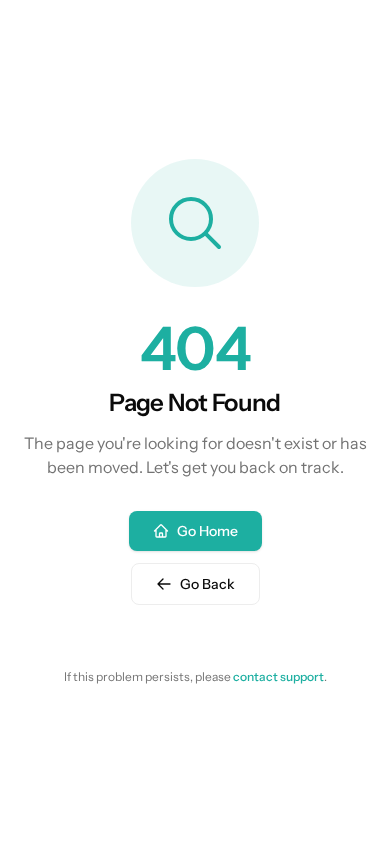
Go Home (207, 531)
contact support (278, 676)
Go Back (207, 584)
